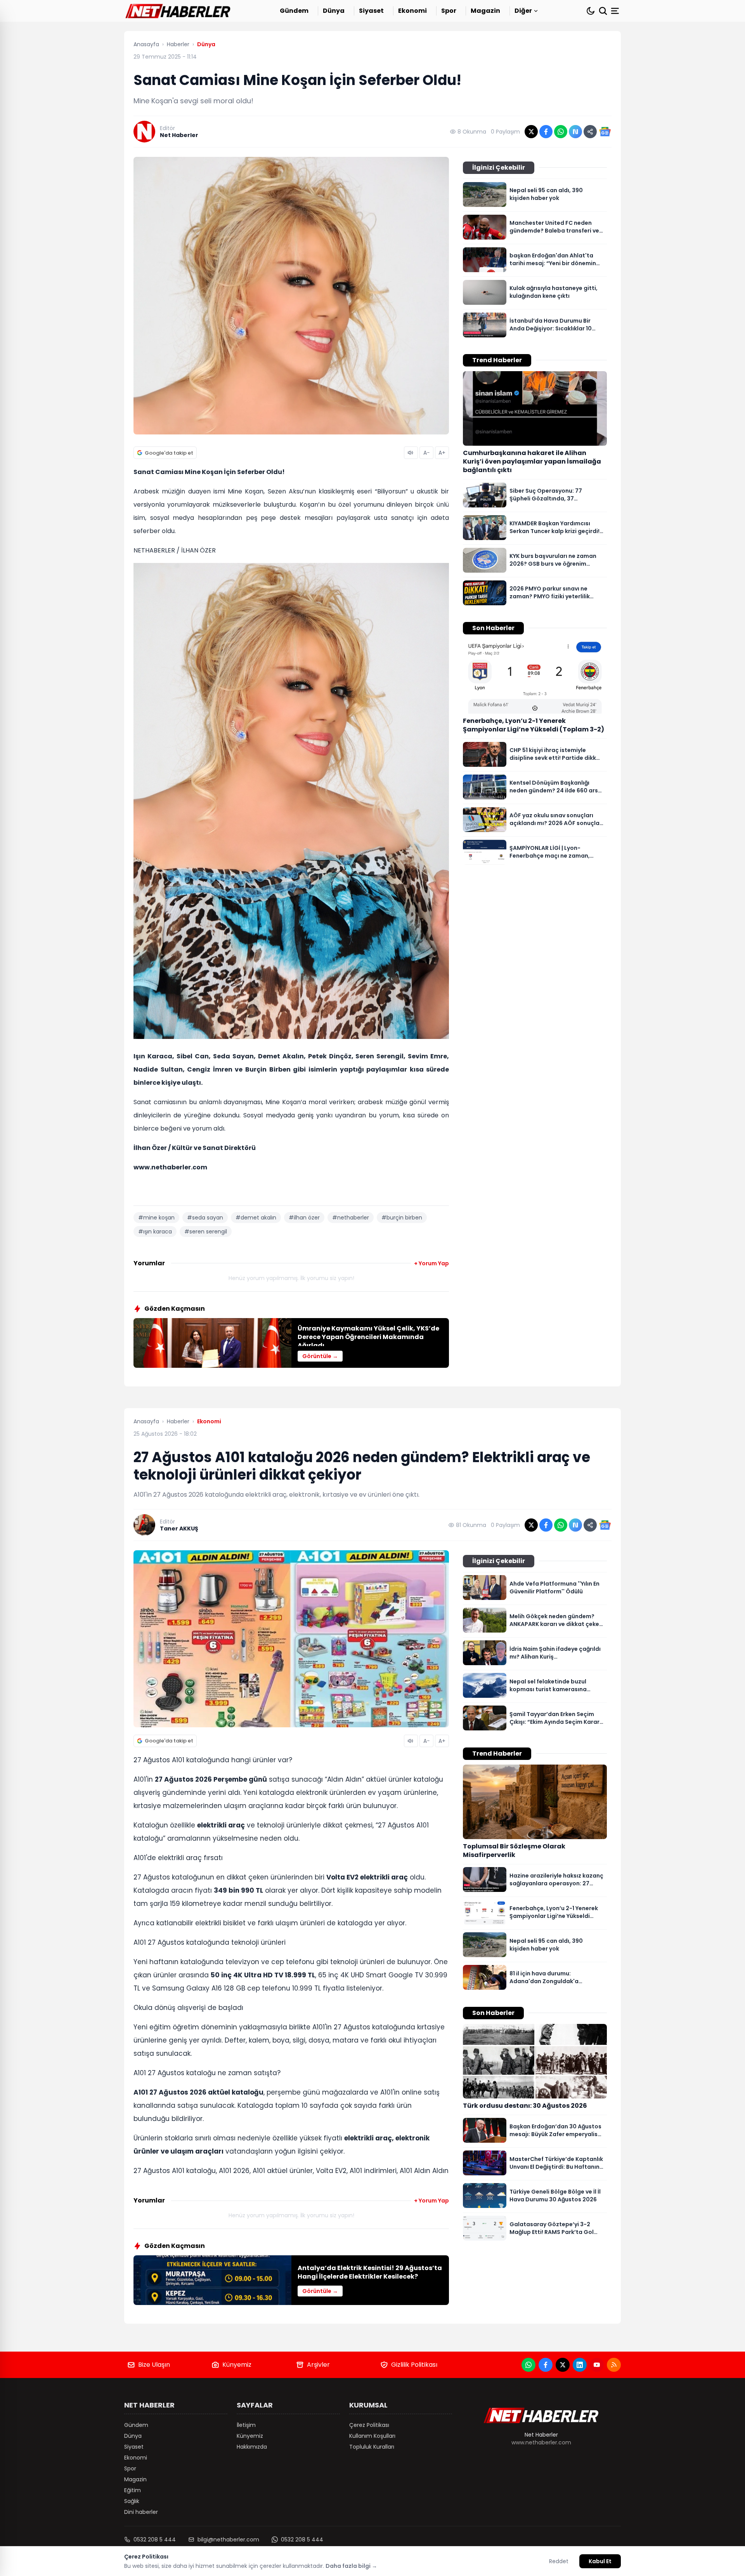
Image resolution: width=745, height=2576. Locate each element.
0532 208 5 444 (155, 2540)
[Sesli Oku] (411, 453)
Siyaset (371, 11)
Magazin (485, 11)
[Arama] (603, 11)
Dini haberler (141, 2512)
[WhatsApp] (528, 2365)
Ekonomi (412, 11)
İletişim (246, 2425)
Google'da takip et (169, 453)
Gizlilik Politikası (414, 2365)
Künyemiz (237, 2365)
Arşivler (318, 2365)
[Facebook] (546, 2365)
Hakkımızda (252, 2447)
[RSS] (614, 2365)
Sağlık (132, 2501)
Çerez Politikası (369, 2425)
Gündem (294, 11)
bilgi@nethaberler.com (228, 2540)
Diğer (523, 11)
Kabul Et (600, 2561)
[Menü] (616, 11)
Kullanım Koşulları (372, 2436)
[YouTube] (597, 2365)
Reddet (559, 2561)
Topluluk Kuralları (372, 2447)
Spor (449, 11)
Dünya (334, 11)
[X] (563, 2365)
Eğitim (133, 2490)
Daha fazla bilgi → (351, 2566)
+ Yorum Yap (431, 1263)
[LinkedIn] (580, 2365)
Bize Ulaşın (154, 2365)
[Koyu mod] (591, 11)
